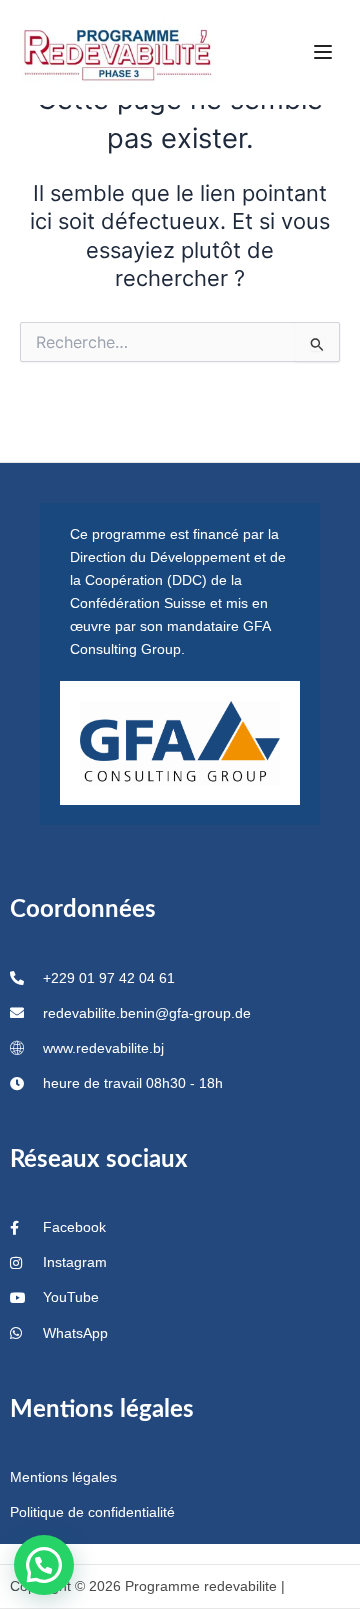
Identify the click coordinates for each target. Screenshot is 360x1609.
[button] (44, 1565)
